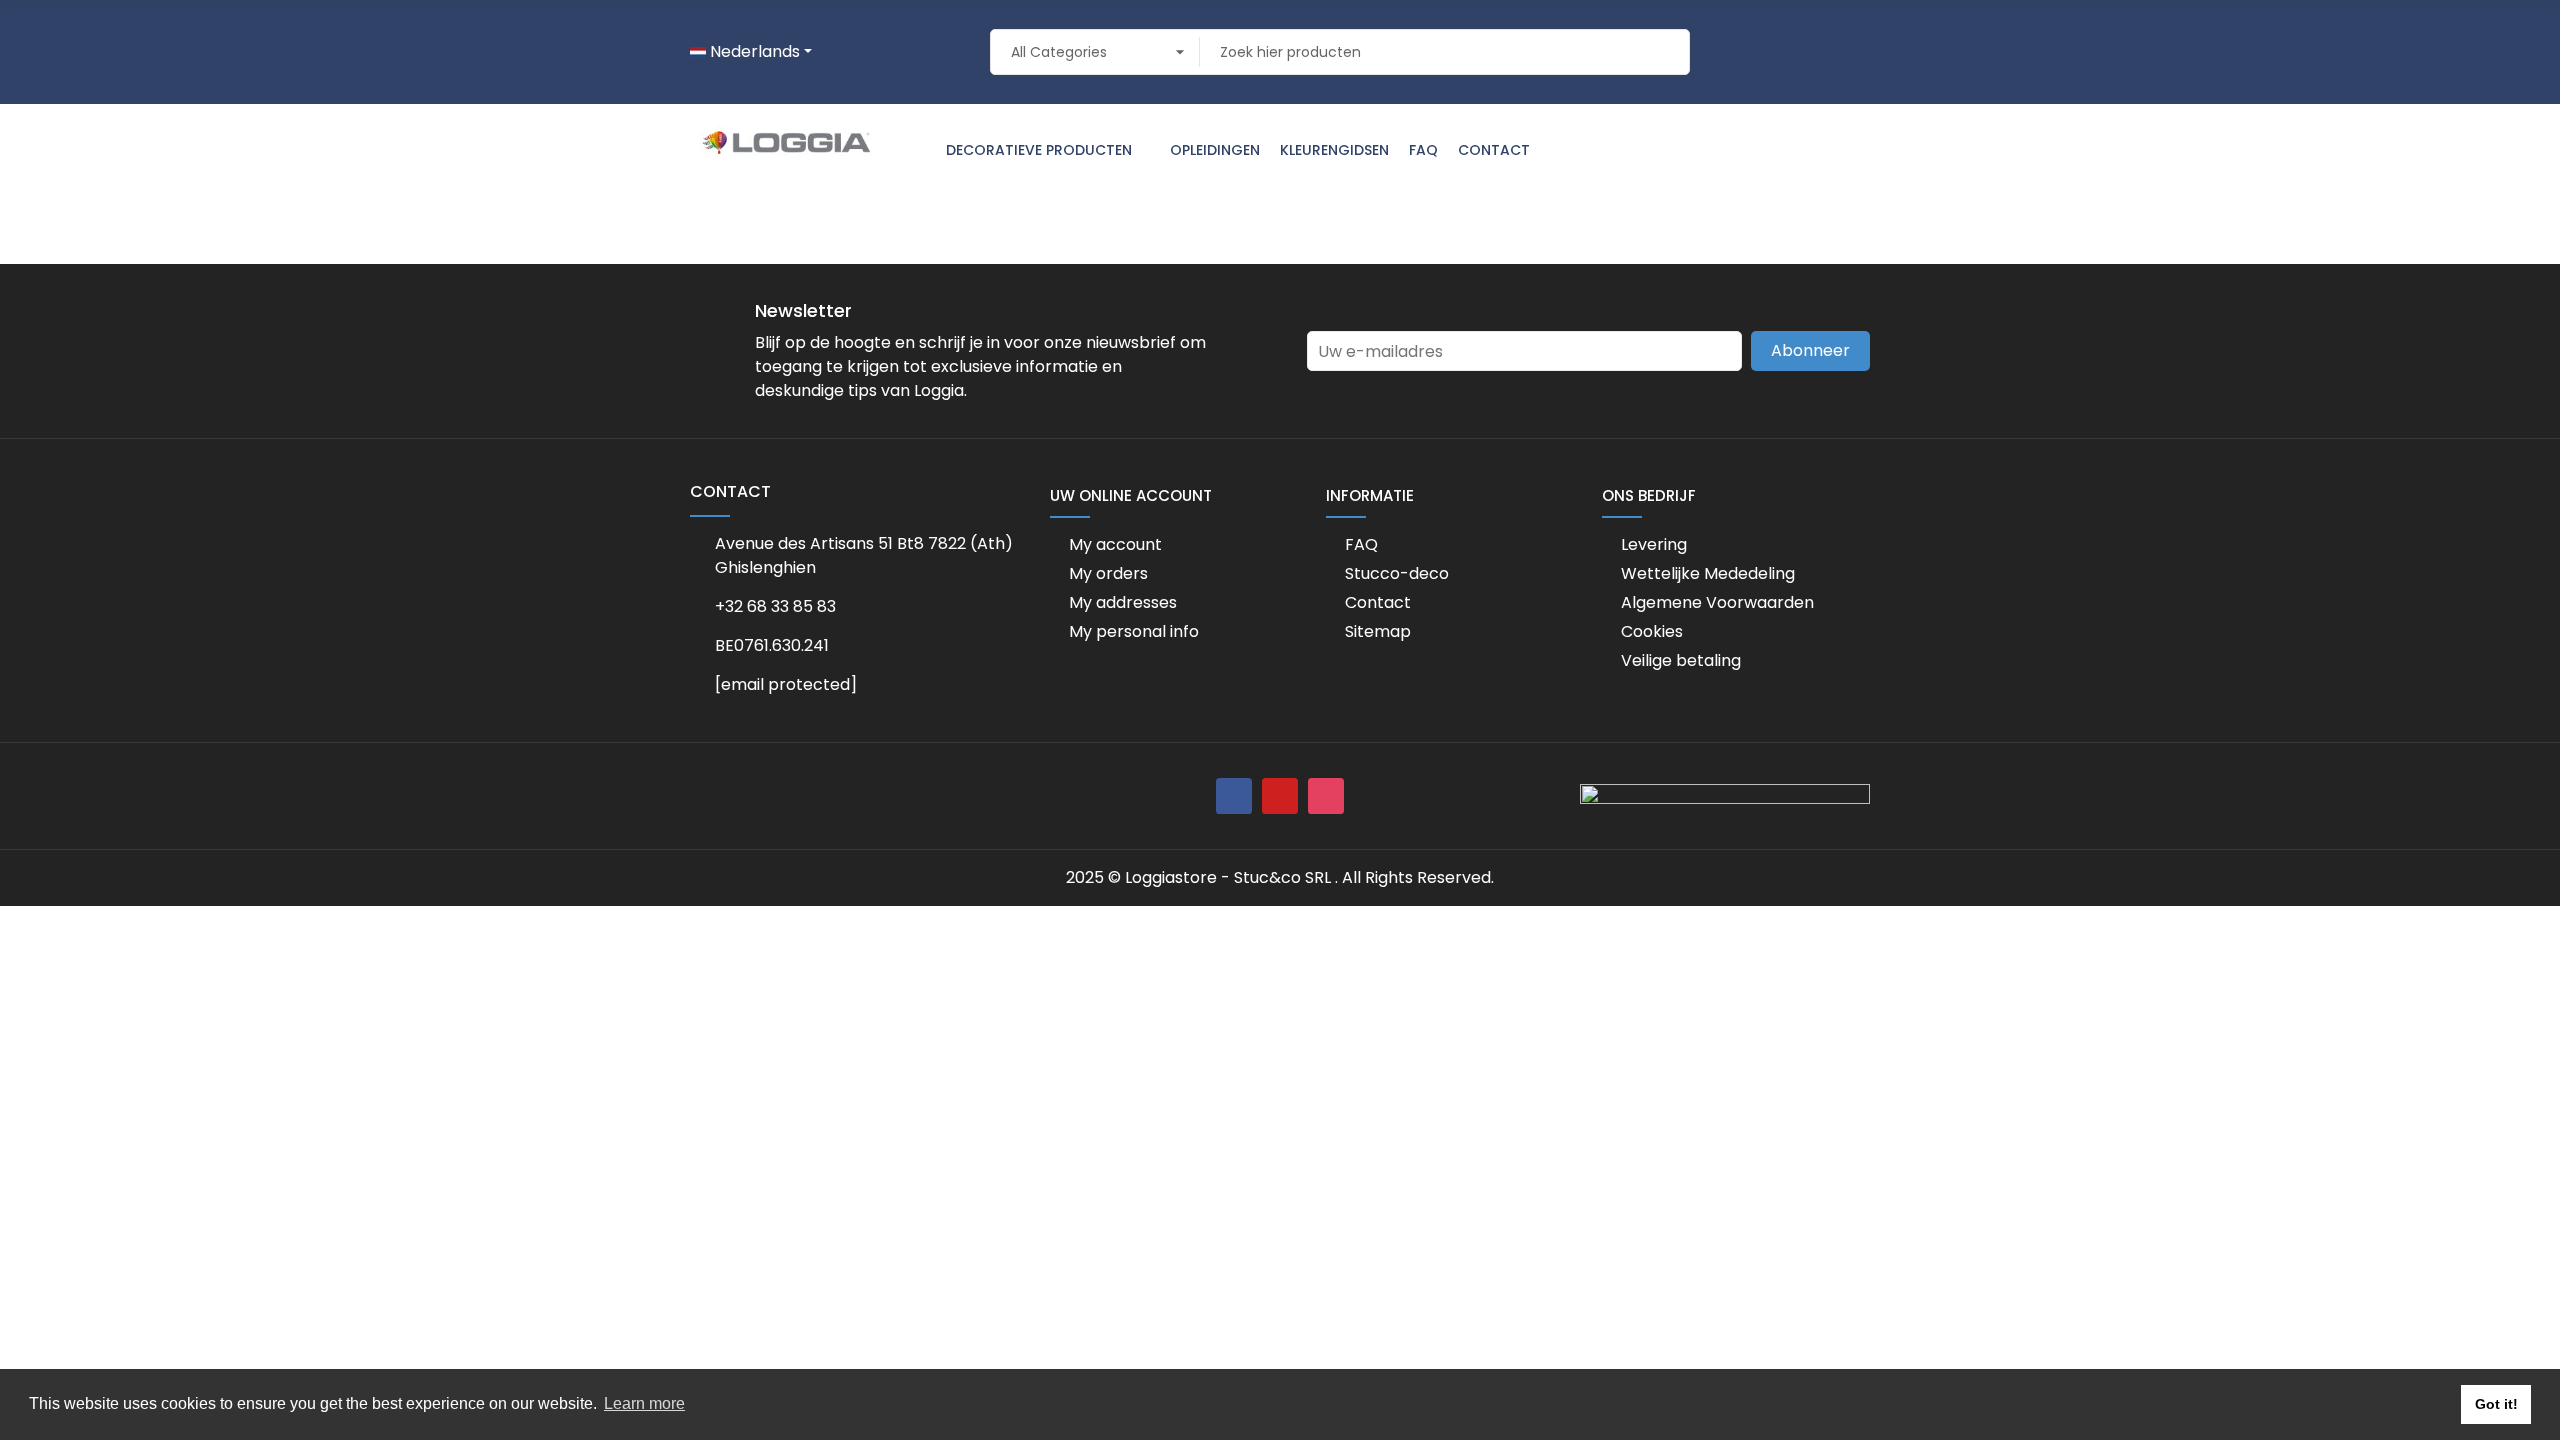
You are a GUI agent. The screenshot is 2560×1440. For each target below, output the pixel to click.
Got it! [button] (2496, 1404)
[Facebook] (1234, 796)
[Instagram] (1326, 796)
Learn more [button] (644, 1403)
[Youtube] (1280, 796)
